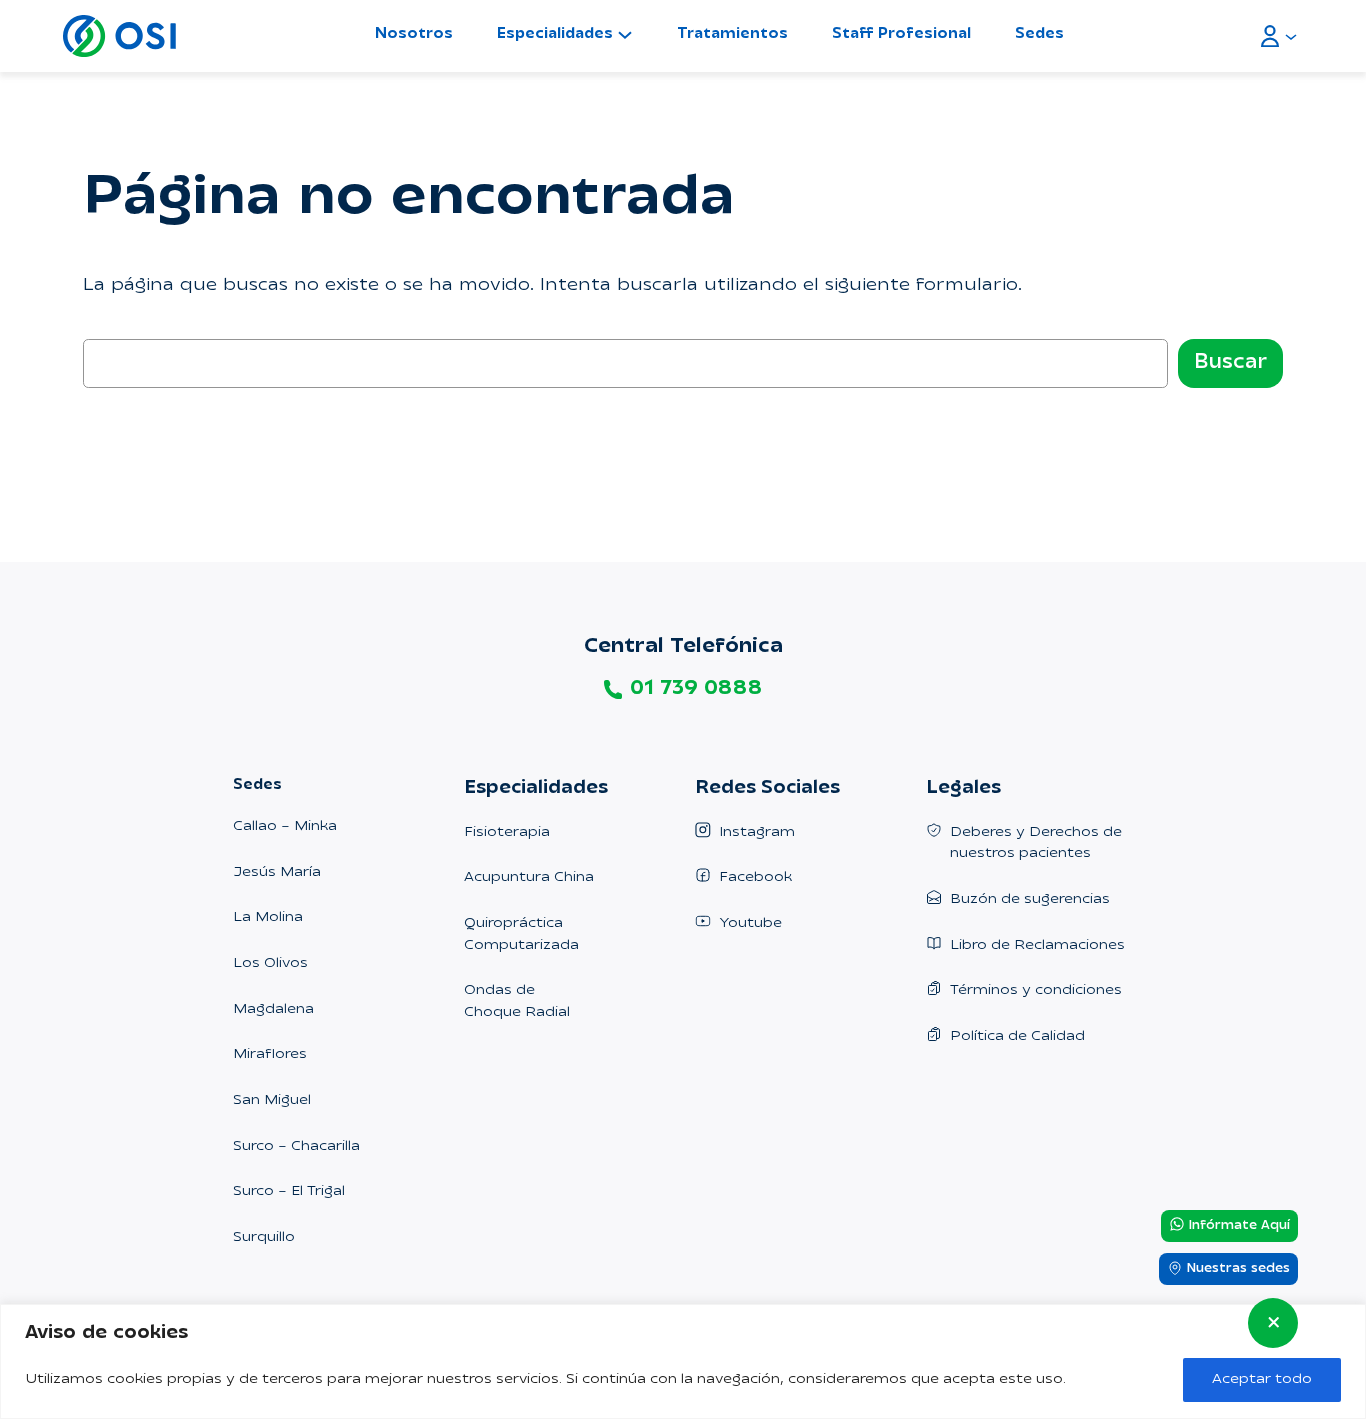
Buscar (1230, 363)
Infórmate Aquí (1237, 1226)
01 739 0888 (696, 689)
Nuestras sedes (1236, 1270)
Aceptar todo (1262, 1379)
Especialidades (555, 34)
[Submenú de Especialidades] (625, 34)
